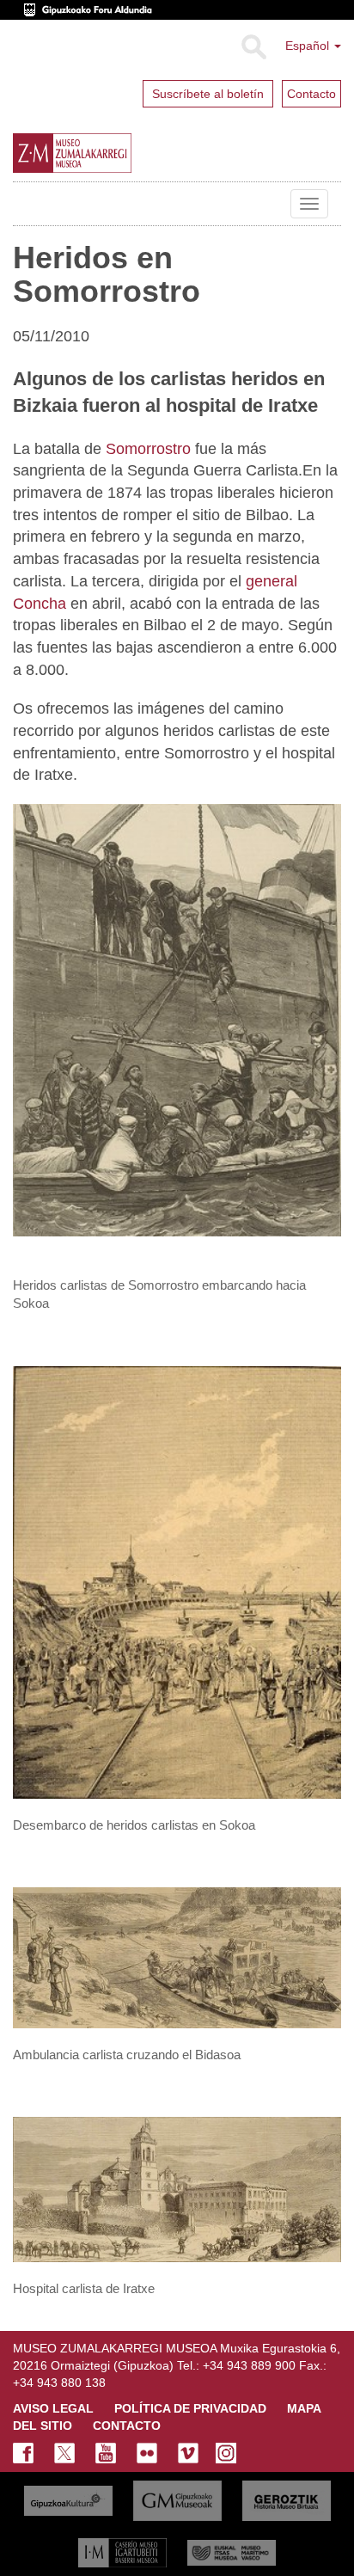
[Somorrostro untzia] (177, 1019)
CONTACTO (127, 2426)
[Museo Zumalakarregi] (111, 153)
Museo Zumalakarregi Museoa (26, 204)
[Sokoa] (177, 1581)
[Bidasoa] (177, 1957)
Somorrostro (148, 449)
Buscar (253, 47)
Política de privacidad (190, 2408)
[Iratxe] (177, 2189)
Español (309, 46)
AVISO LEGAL (53, 2408)
